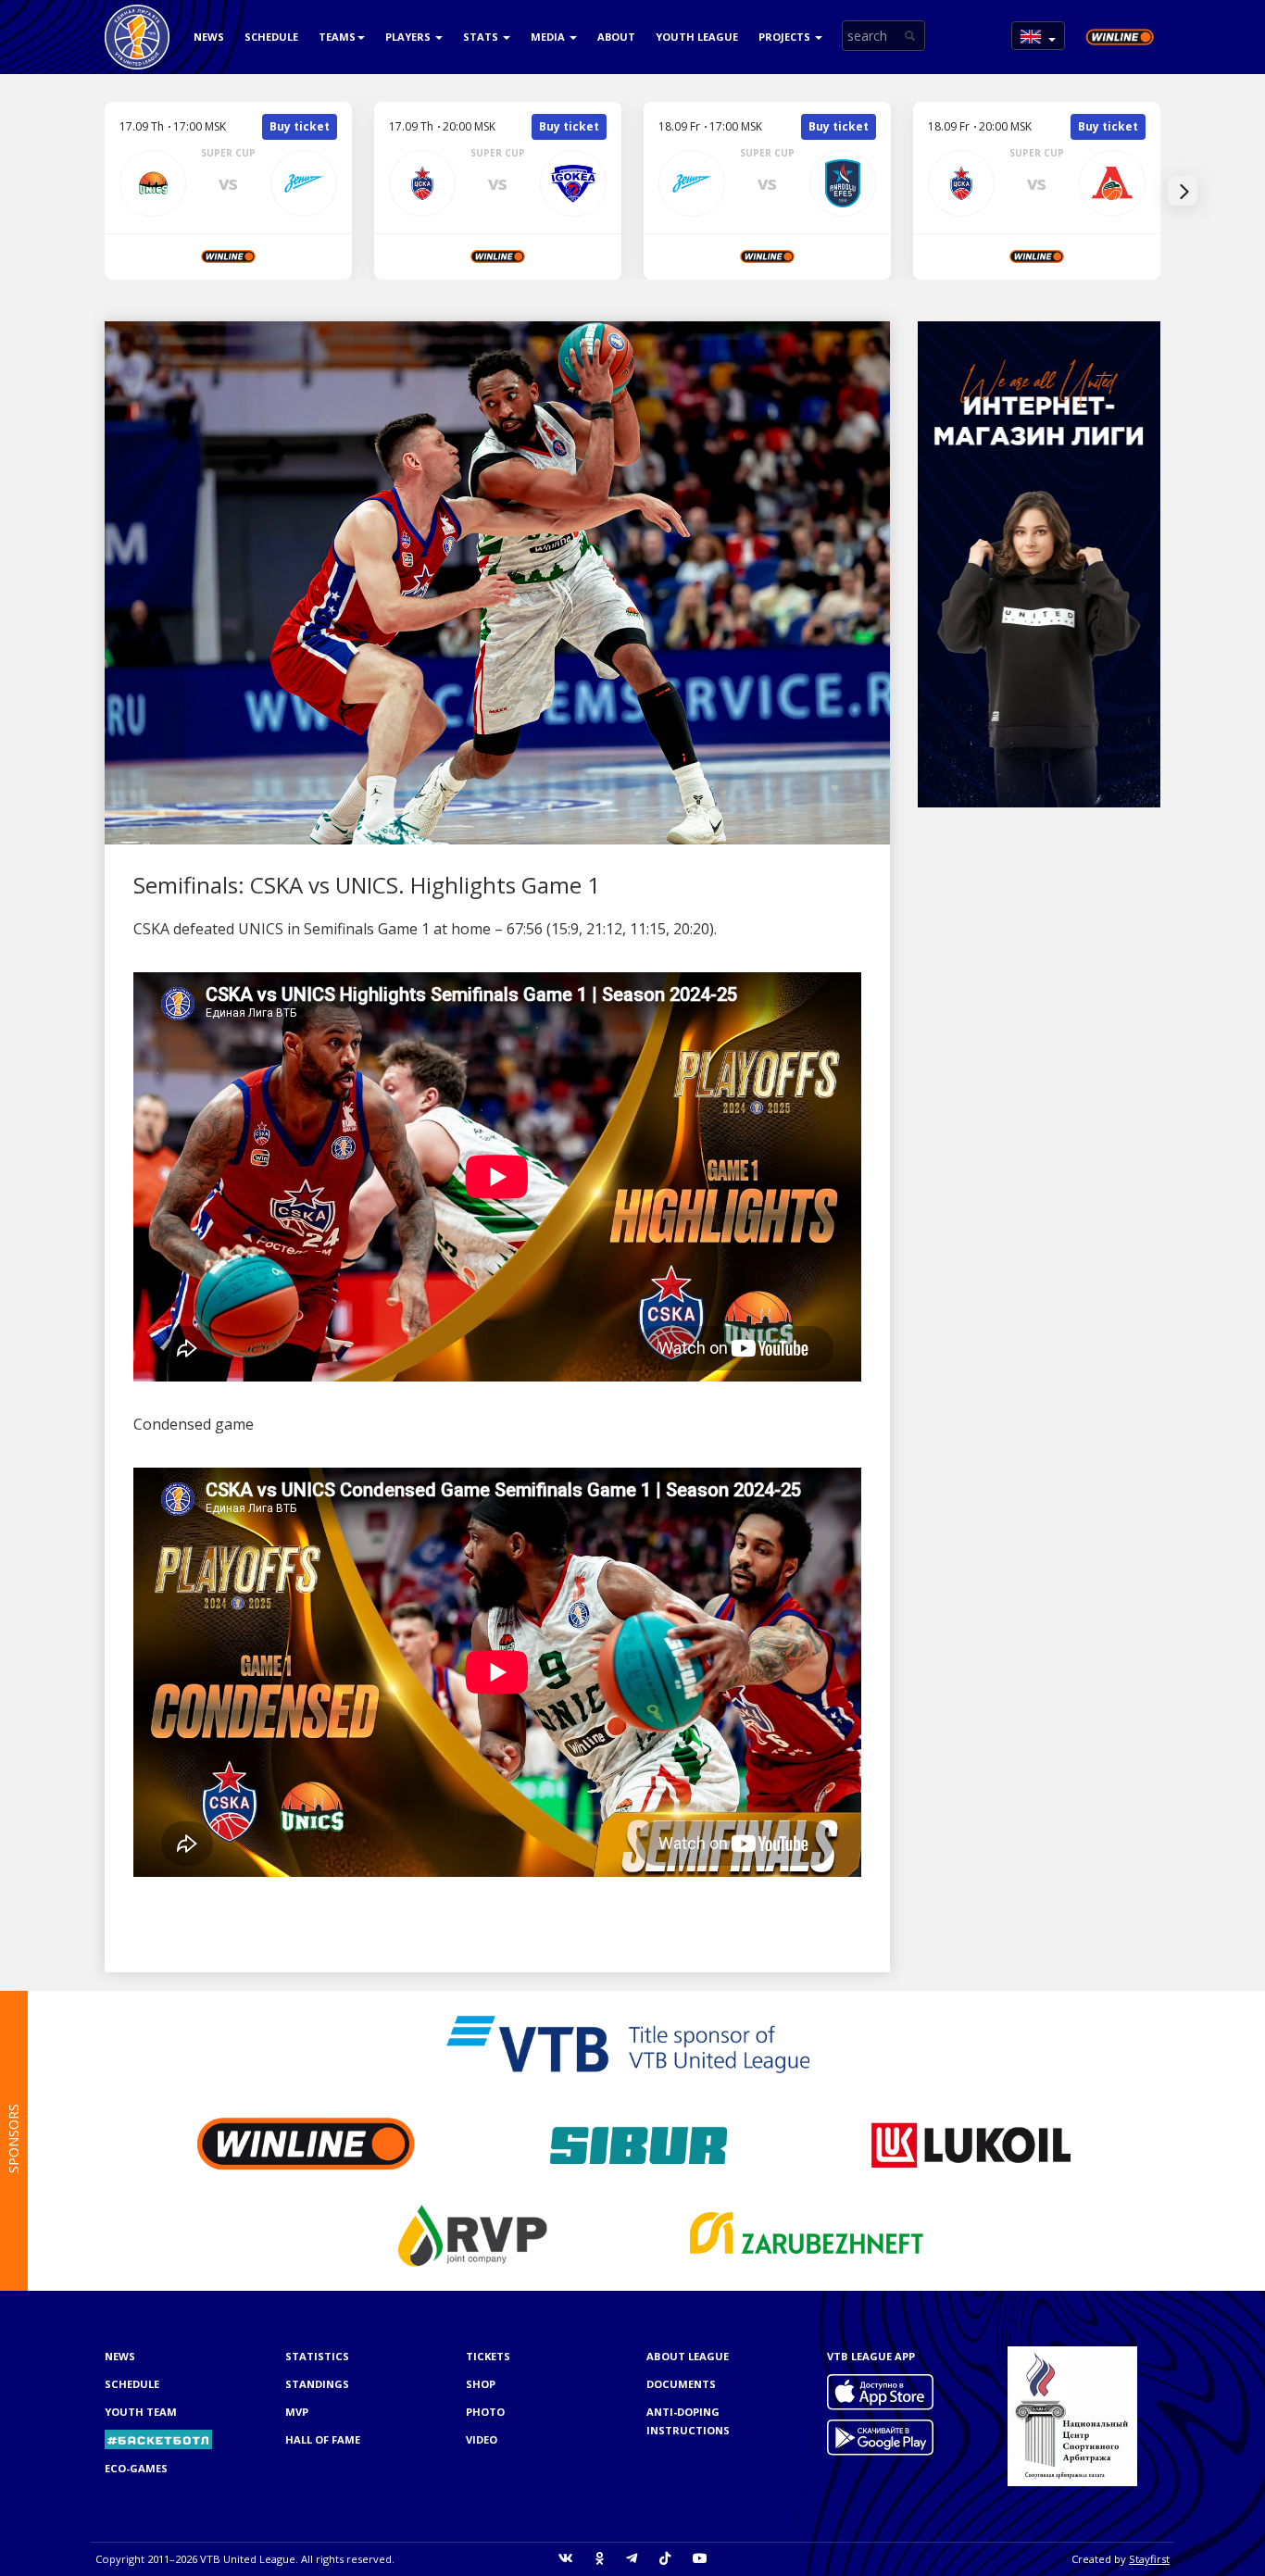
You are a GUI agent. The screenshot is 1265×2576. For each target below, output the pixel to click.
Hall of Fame (323, 2439)
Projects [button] (786, 37)
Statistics (317, 2356)
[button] (1038, 36)
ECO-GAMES (136, 2468)
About (616, 37)
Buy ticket (300, 126)
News (209, 37)
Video (482, 2439)
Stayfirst (1149, 2559)
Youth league (697, 37)
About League (688, 2356)
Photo (485, 2412)
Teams (337, 37)
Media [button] (549, 37)
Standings (317, 2384)
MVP (297, 2412)
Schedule (271, 37)
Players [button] (409, 37)
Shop (481, 2384)
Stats (482, 37)
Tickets (488, 2356)
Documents (681, 2384)
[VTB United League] (137, 23)
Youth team (141, 2412)
